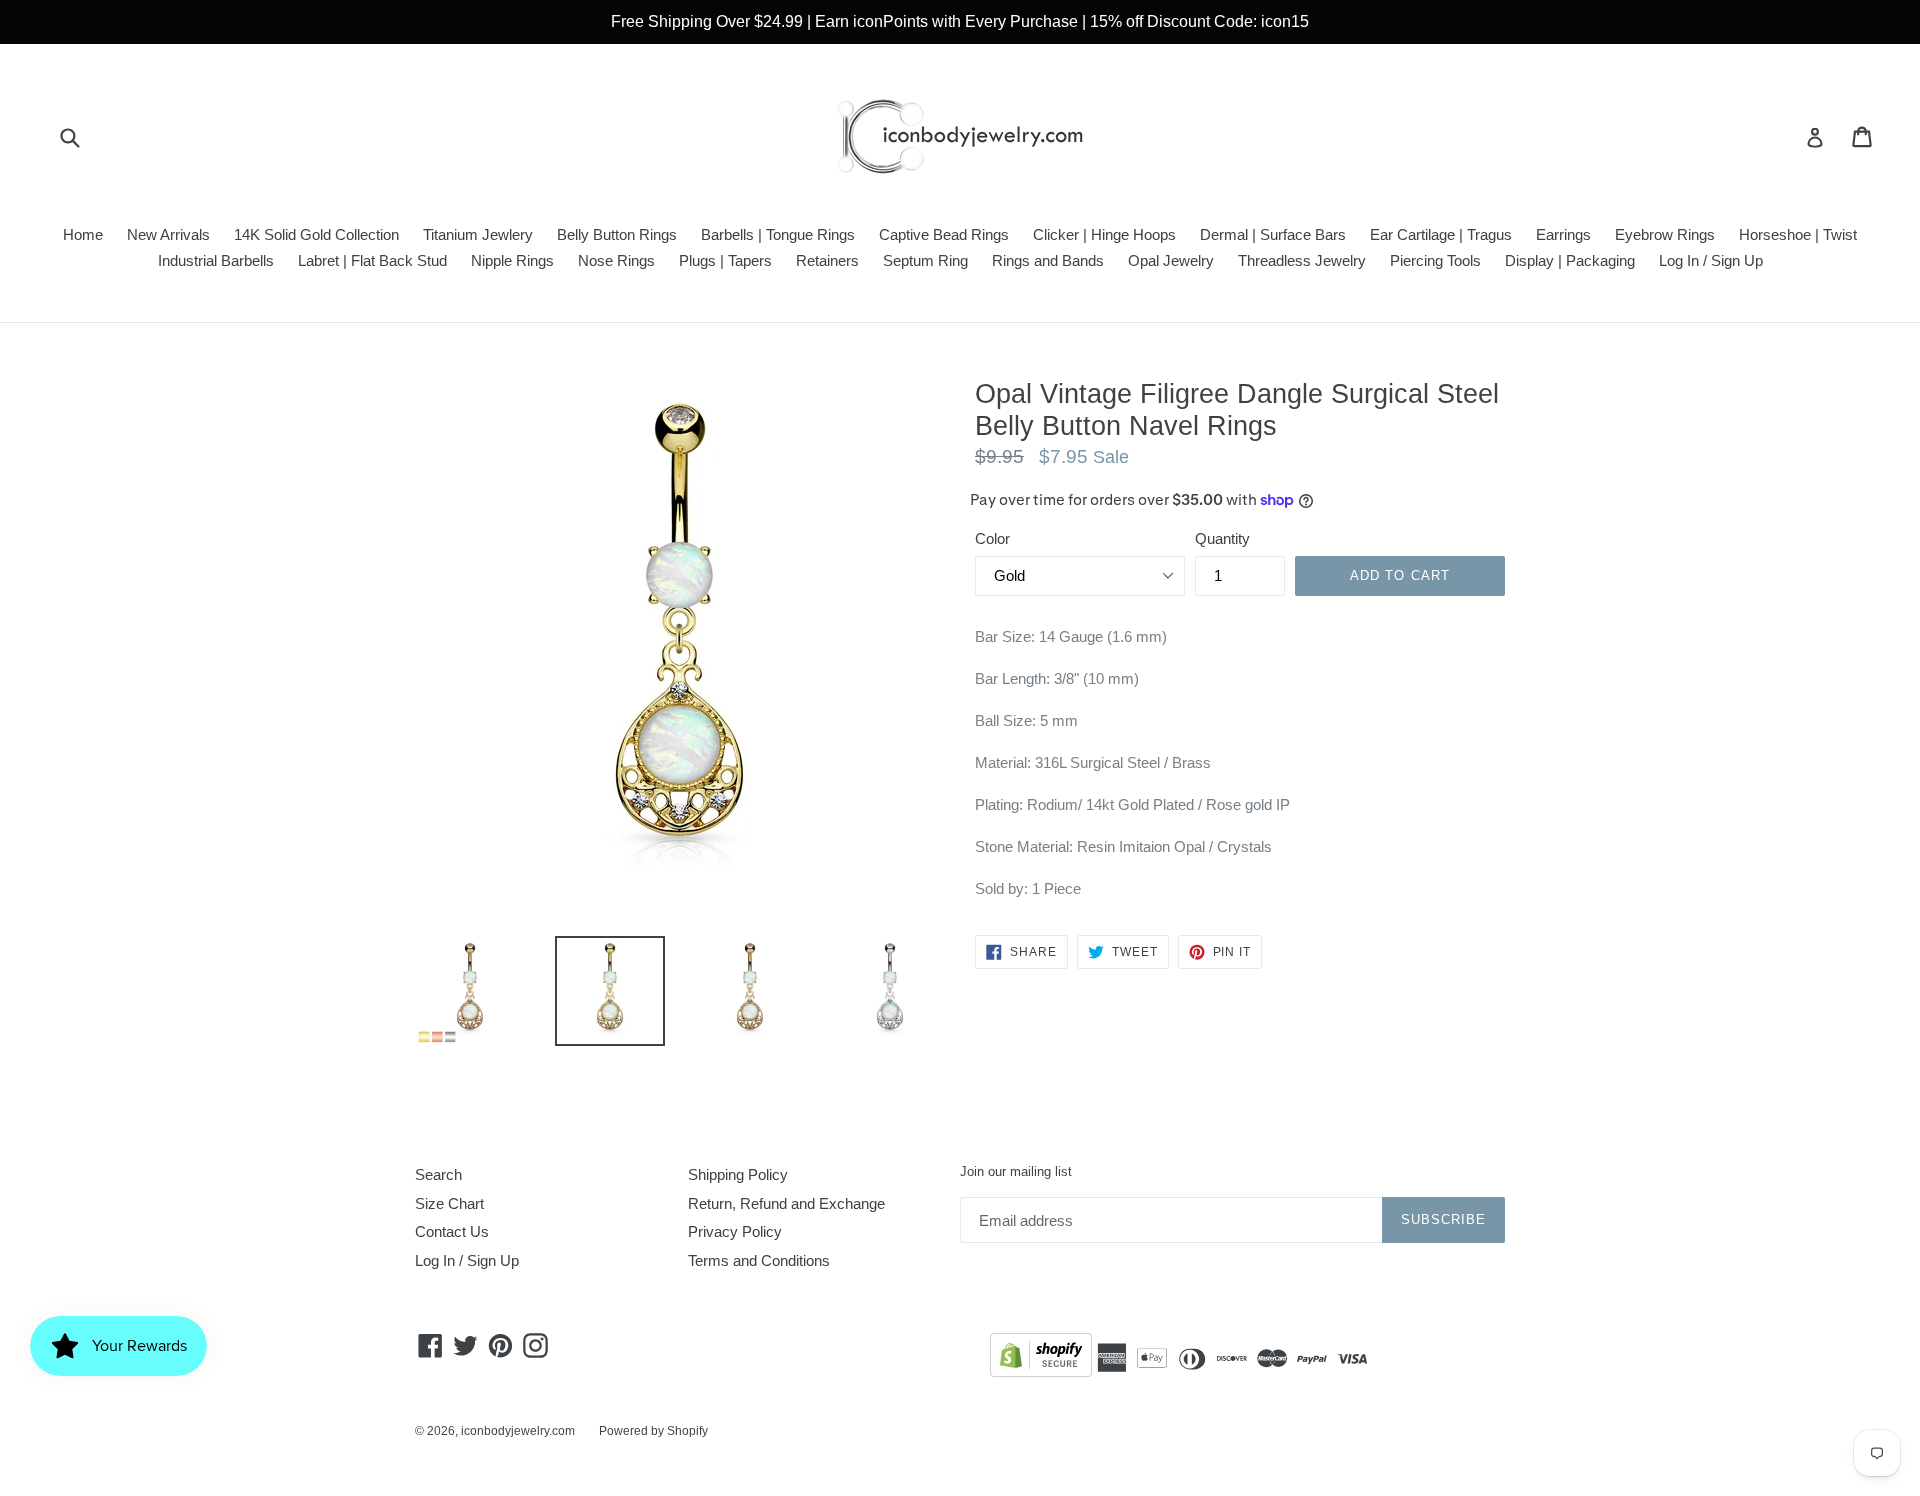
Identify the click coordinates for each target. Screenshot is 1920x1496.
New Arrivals (168, 234)
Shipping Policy (738, 1174)
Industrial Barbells (216, 260)
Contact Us (452, 1231)
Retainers (827, 260)
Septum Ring (925, 260)
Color (992, 538)
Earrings (1563, 234)
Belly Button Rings (617, 234)
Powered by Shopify (653, 1431)
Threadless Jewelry (1302, 260)
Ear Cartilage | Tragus (1441, 234)
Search (438, 1174)
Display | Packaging (1570, 260)
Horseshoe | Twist (1798, 234)
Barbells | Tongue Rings (778, 234)
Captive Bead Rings (944, 234)
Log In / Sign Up (1711, 260)
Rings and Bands (1048, 260)
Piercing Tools (1435, 260)
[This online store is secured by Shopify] (1041, 1358)
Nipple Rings (512, 260)
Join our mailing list (1016, 1171)
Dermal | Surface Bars (1273, 234)
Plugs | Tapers (725, 260)
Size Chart (449, 1203)
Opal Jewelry (1171, 260)
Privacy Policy (735, 1231)
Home (83, 234)
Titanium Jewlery (478, 234)
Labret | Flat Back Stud (372, 260)
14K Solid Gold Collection (316, 234)
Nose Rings (616, 260)
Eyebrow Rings (1665, 234)
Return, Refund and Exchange (786, 1203)
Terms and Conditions (759, 1260)
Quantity (1222, 538)
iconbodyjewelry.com (518, 1431)
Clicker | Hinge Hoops (1104, 234)
